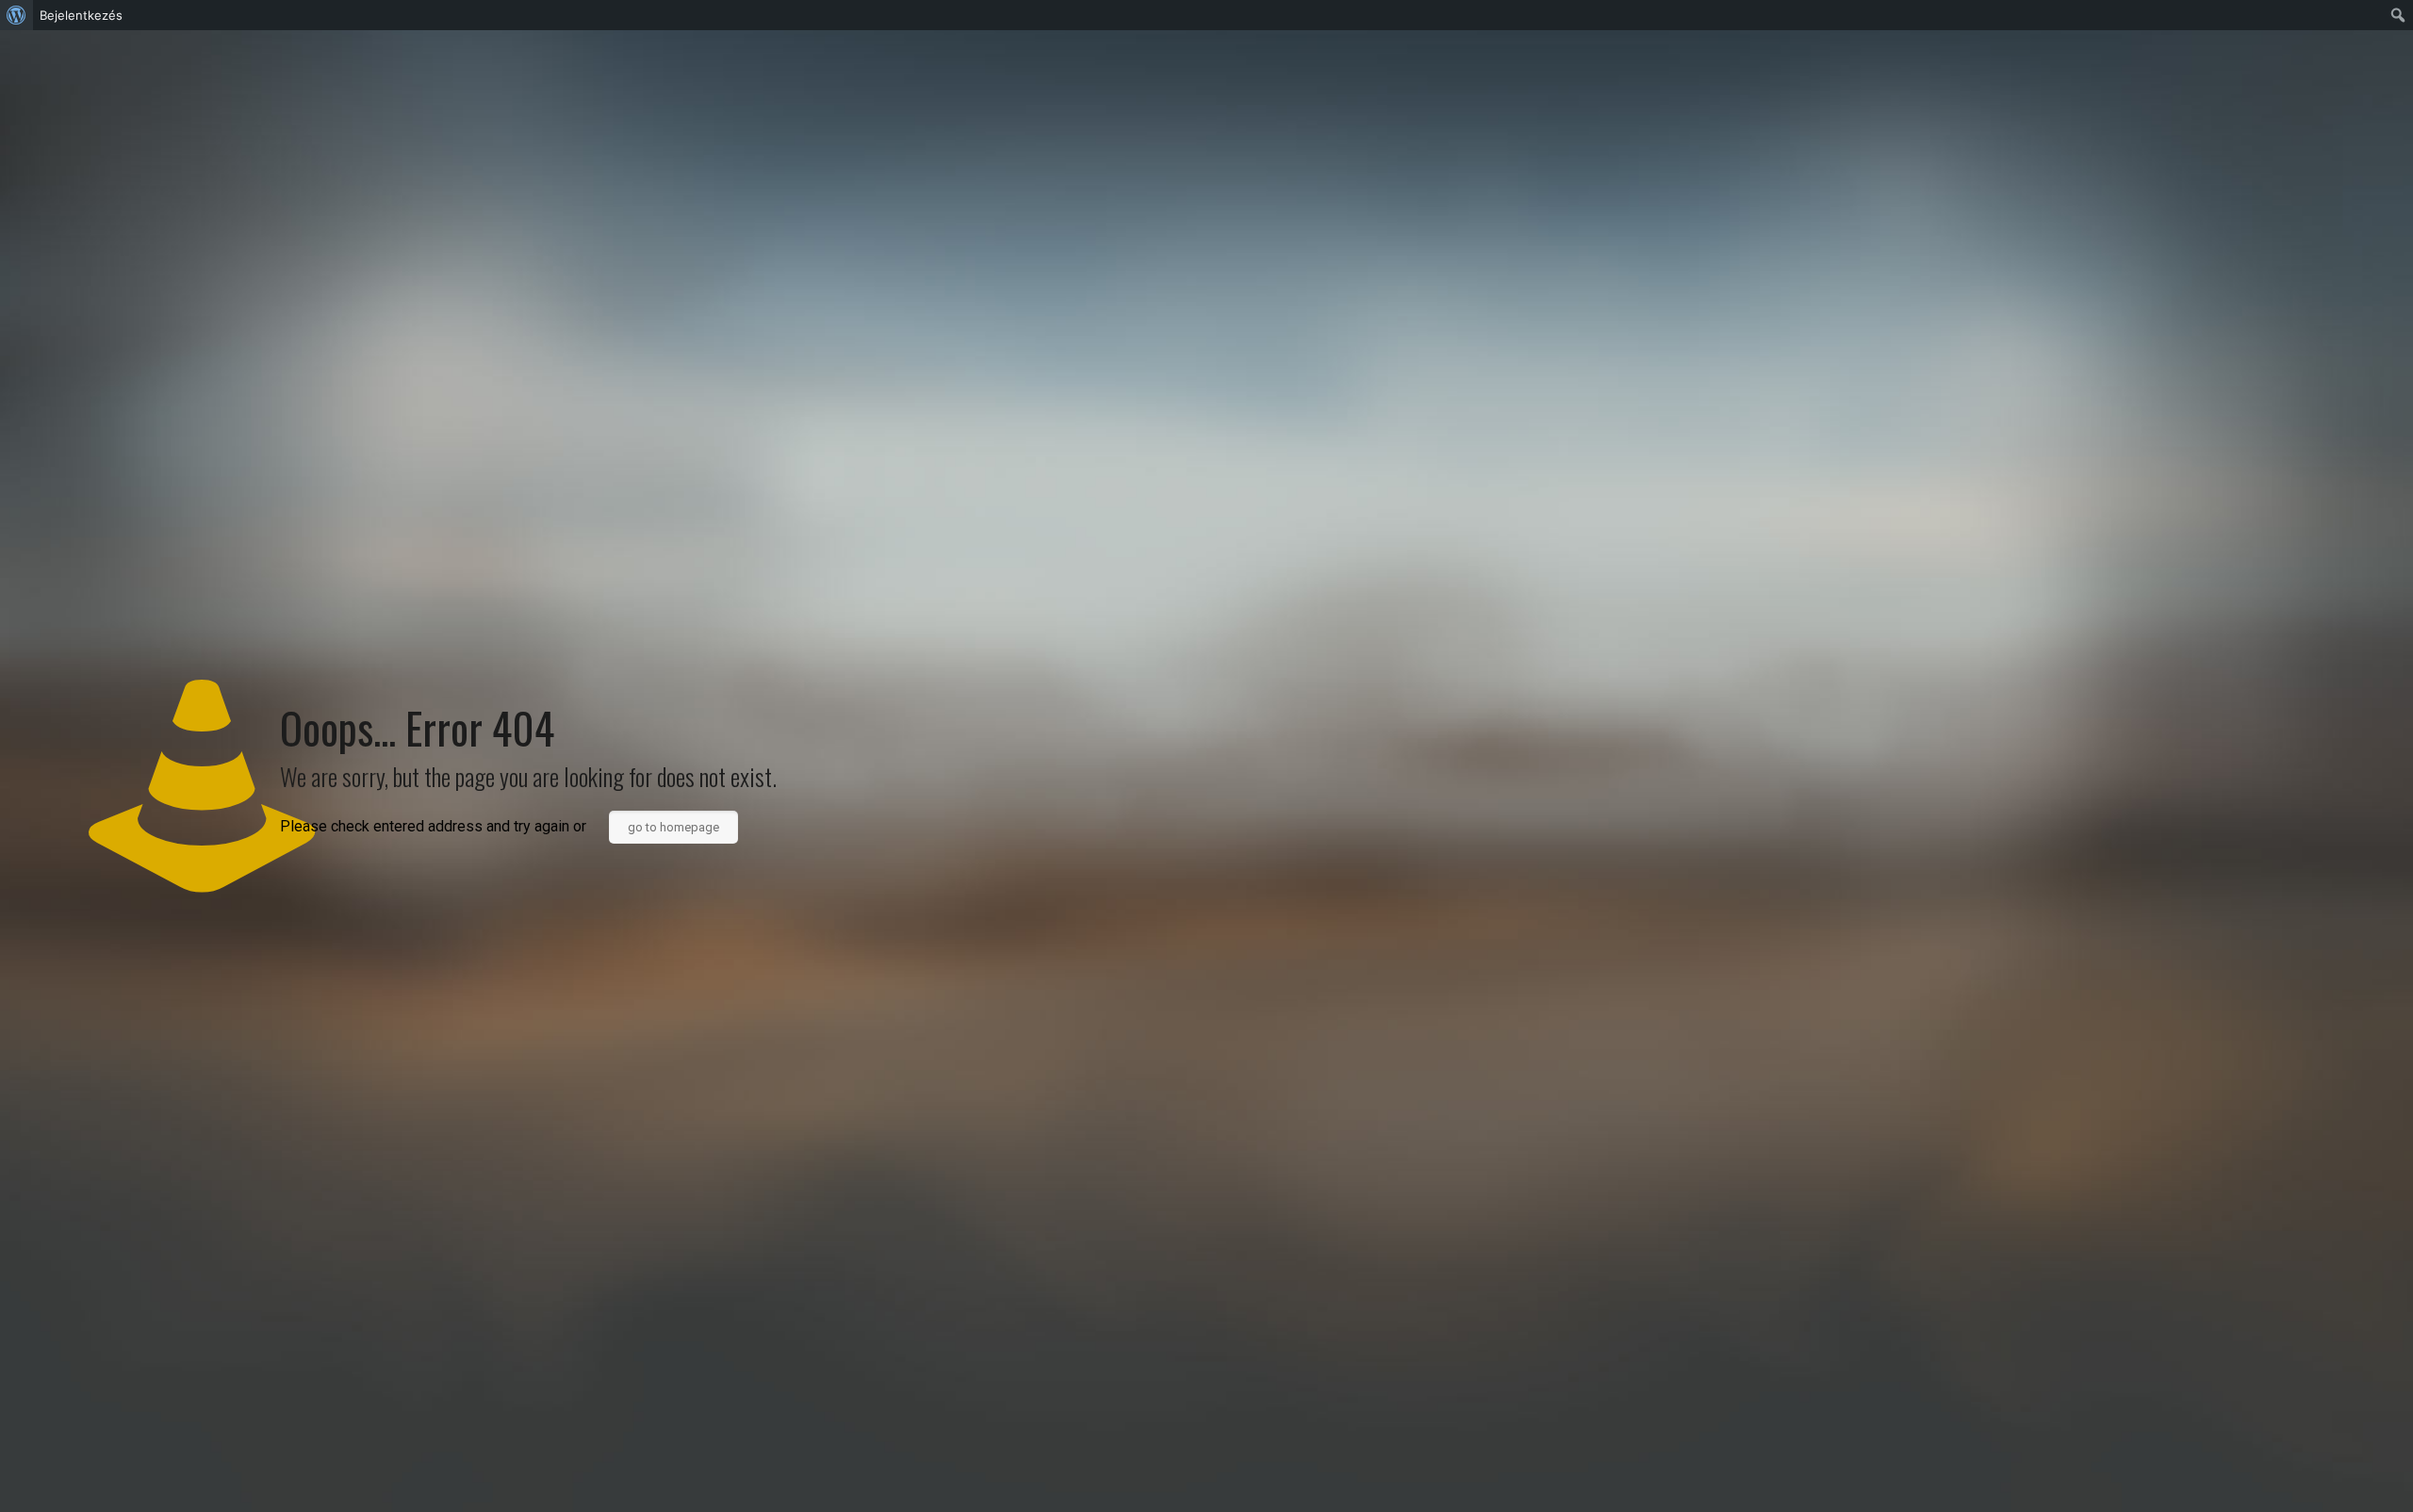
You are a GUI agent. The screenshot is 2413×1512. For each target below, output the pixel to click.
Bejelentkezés (81, 15)
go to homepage (673, 827)
